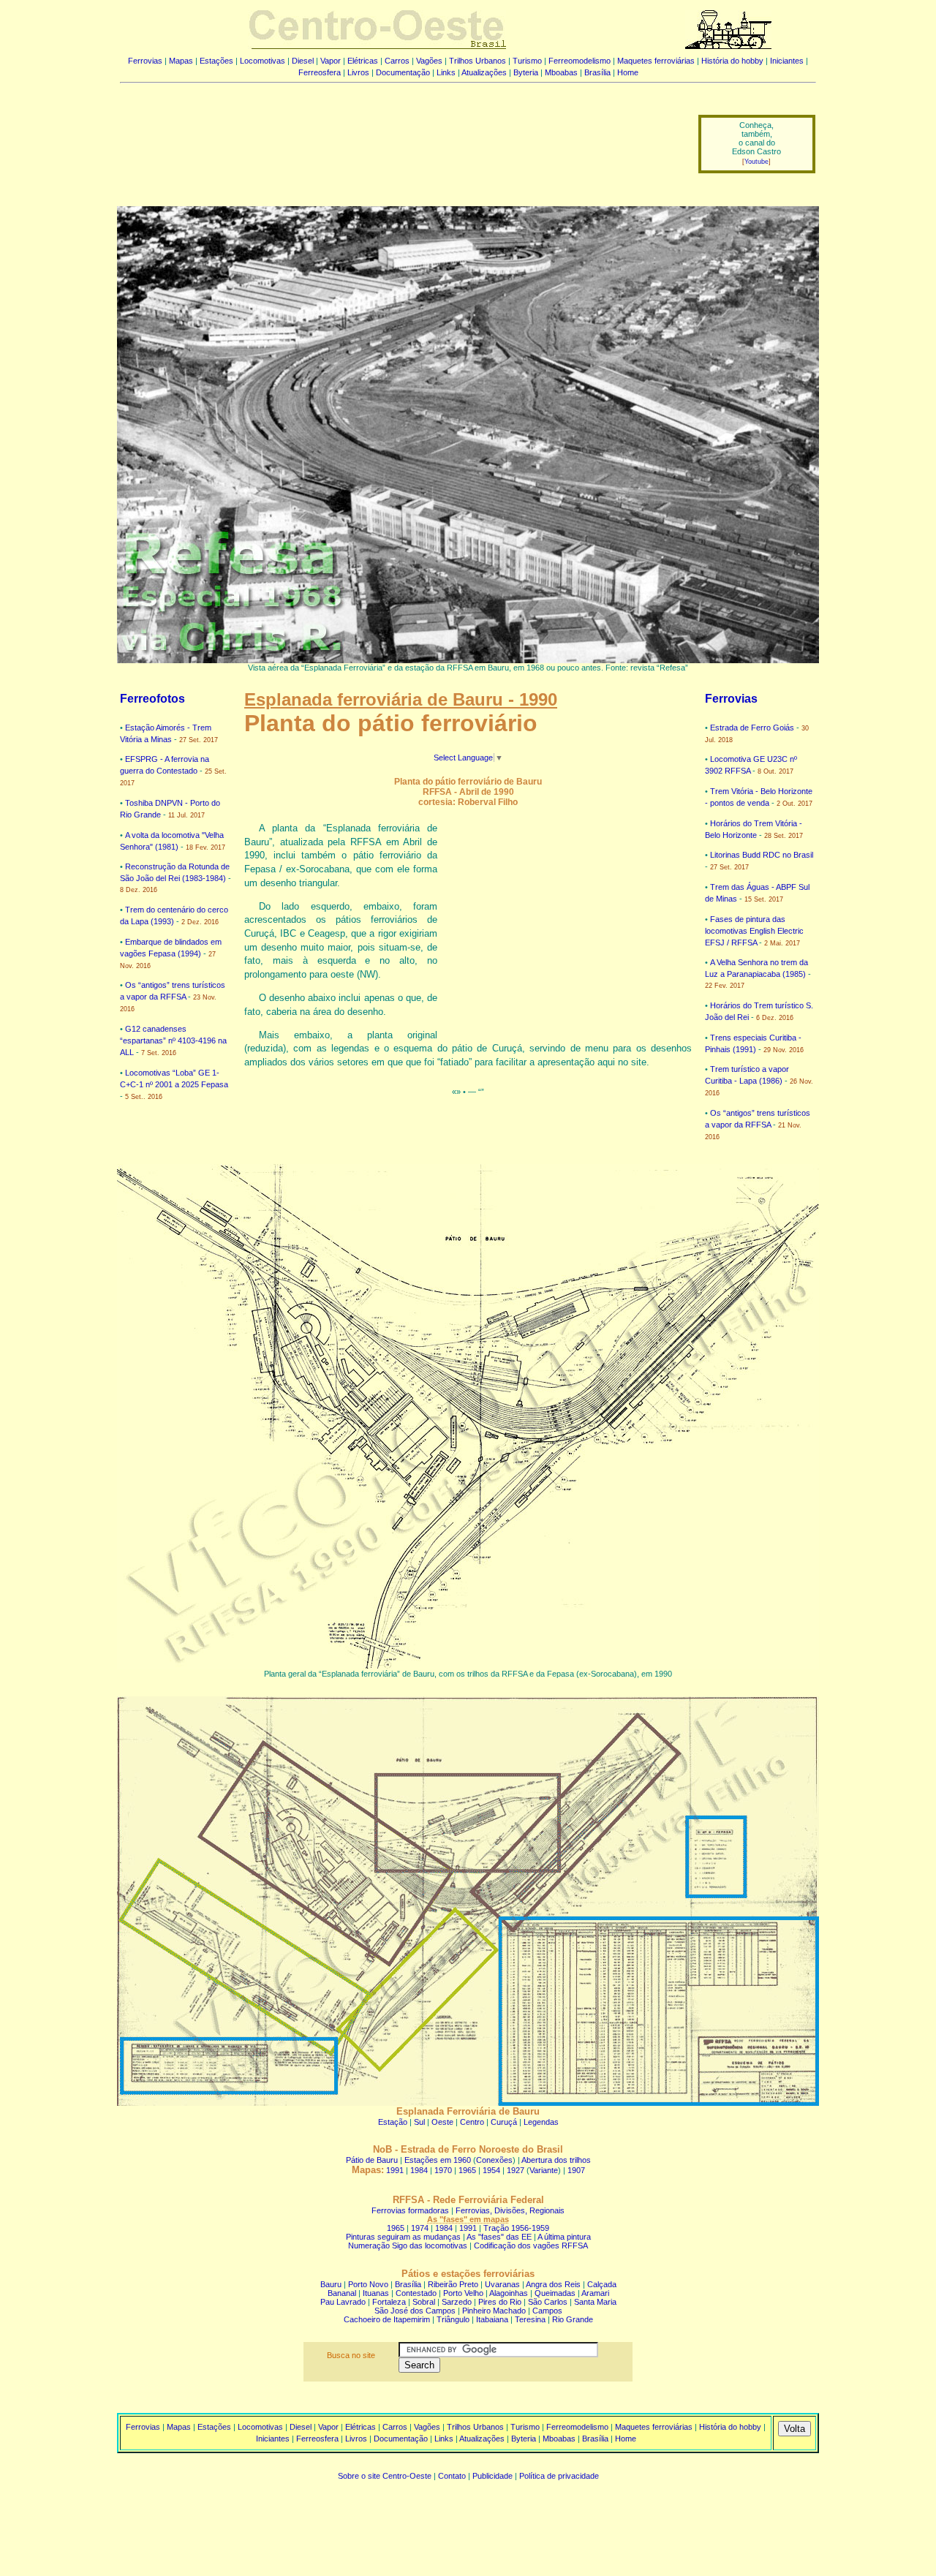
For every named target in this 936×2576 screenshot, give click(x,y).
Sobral (424, 2302)
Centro (472, 2122)
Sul (419, 2122)
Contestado (416, 2293)
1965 (467, 2170)
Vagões (429, 61)
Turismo (527, 61)
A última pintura (564, 2237)
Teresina (530, 2319)
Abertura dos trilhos (556, 2160)
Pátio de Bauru (372, 2160)
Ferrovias (145, 61)
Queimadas (555, 2293)
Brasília (597, 72)
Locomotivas (263, 61)
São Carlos (548, 2302)
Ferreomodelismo (580, 61)
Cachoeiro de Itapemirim (387, 2319)
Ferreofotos (152, 699)
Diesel (303, 61)
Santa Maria (595, 2302)
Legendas (541, 2122)
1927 (516, 2170)
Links (446, 72)
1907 (576, 2170)
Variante (544, 2170)
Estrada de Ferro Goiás (752, 728)
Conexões (494, 2160)
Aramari (595, 2293)
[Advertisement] (400, 134)
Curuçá (504, 2122)
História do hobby (732, 61)
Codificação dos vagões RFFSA (531, 2245)
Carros (397, 61)
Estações (216, 61)
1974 (420, 2228)
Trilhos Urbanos (478, 61)
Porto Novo (368, 2284)
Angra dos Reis (553, 2284)
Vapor (331, 61)
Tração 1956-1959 (516, 2228)
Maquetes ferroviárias (656, 61)
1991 (395, 2170)
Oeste (442, 2122)
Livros (358, 72)
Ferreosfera (320, 72)
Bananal (342, 2293)
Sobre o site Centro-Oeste (385, 2476)
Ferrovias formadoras (410, 2210)
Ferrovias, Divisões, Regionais (510, 2210)
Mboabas (561, 72)
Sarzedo (457, 2302)
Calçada (602, 2284)
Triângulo (453, 2319)
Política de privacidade (559, 2476)
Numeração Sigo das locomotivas (408, 2245)
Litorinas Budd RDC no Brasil (762, 855)
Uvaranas (502, 2284)
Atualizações (484, 72)
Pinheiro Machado (494, 2311)
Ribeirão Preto (453, 2284)
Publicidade (492, 2476)
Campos (547, 2311)
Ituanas (376, 2293)
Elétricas (363, 61)
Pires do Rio (500, 2302)
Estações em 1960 (438, 2160)
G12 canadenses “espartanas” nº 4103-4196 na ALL (173, 1040)
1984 (419, 2170)
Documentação (403, 72)
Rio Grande (573, 2319)
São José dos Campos (415, 2311)
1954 (491, 2170)
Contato (452, 2476)
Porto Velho (463, 2293)
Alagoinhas (509, 2293)
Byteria (526, 72)
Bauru (331, 2284)
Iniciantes (787, 61)
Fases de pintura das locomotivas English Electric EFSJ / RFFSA (754, 931)
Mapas (181, 61)
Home (628, 72)
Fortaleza (389, 2302)
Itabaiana (492, 2319)
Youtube (756, 162)
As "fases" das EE (499, 2237)
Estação (393, 2122)
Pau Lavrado (343, 2302)
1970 (443, 2170)
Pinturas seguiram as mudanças (403, 2237)
